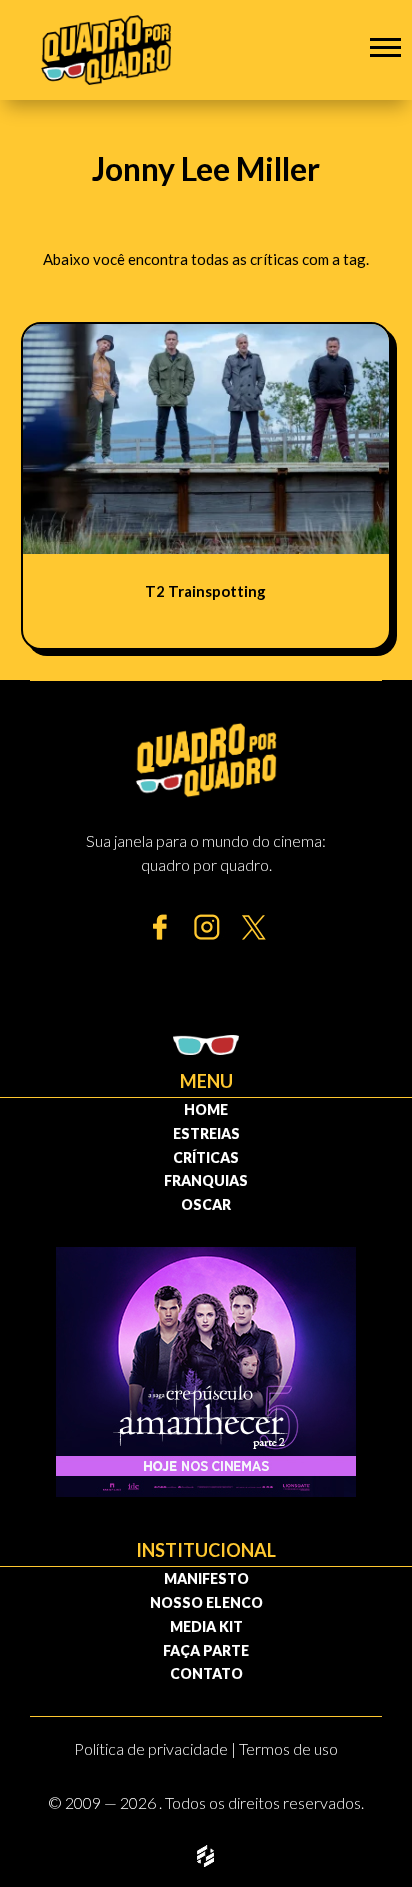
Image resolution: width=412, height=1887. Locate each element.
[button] (385, 46)
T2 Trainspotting (205, 591)
